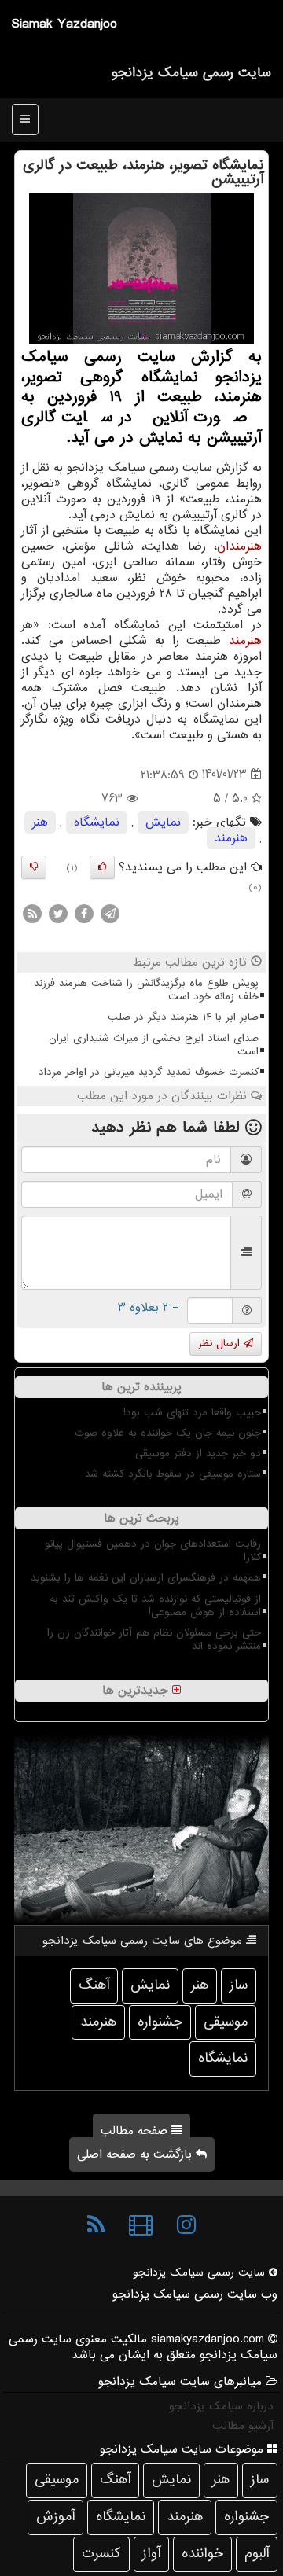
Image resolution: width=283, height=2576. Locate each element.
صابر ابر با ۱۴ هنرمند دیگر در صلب (183, 1017)
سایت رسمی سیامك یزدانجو (191, 73)
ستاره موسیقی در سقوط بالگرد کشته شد (173, 1474)
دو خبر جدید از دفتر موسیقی (198, 1454)
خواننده (202, 2554)
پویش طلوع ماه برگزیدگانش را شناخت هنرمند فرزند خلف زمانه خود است (146, 990)
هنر (40, 822)
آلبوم (257, 2554)
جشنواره (160, 2022)
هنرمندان (239, 546)
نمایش (163, 822)
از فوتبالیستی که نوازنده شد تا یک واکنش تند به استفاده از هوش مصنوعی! (155, 1606)
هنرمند (245, 641)
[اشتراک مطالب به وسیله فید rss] (32, 914)
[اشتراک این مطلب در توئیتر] (58, 914)
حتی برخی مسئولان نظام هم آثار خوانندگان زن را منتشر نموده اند (154, 1639)
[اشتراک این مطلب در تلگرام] (110, 914)
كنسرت (101, 2554)
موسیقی (226, 2022)
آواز (151, 2554)
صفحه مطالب (136, 2131)
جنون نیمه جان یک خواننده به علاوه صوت (168, 1433)
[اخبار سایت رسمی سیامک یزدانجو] (96, 2225)
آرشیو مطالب (243, 2426)
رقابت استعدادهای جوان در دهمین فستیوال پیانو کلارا (153, 1551)
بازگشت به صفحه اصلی (136, 2155)
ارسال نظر (221, 1343)
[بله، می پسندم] (102, 867)
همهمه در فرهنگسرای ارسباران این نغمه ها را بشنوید (146, 1578)
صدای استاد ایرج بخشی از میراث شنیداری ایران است (154, 1045)
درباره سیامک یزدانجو (221, 2406)
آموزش (55, 2517)
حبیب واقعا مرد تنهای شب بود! (192, 1413)
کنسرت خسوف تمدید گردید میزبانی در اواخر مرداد (149, 1072)
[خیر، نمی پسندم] (34, 867)
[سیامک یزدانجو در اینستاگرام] (186, 2225)
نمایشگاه (97, 822)
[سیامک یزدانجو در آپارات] (141, 2225)
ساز (239, 1985)
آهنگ (94, 1985)
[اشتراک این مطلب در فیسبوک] (84, 914)
